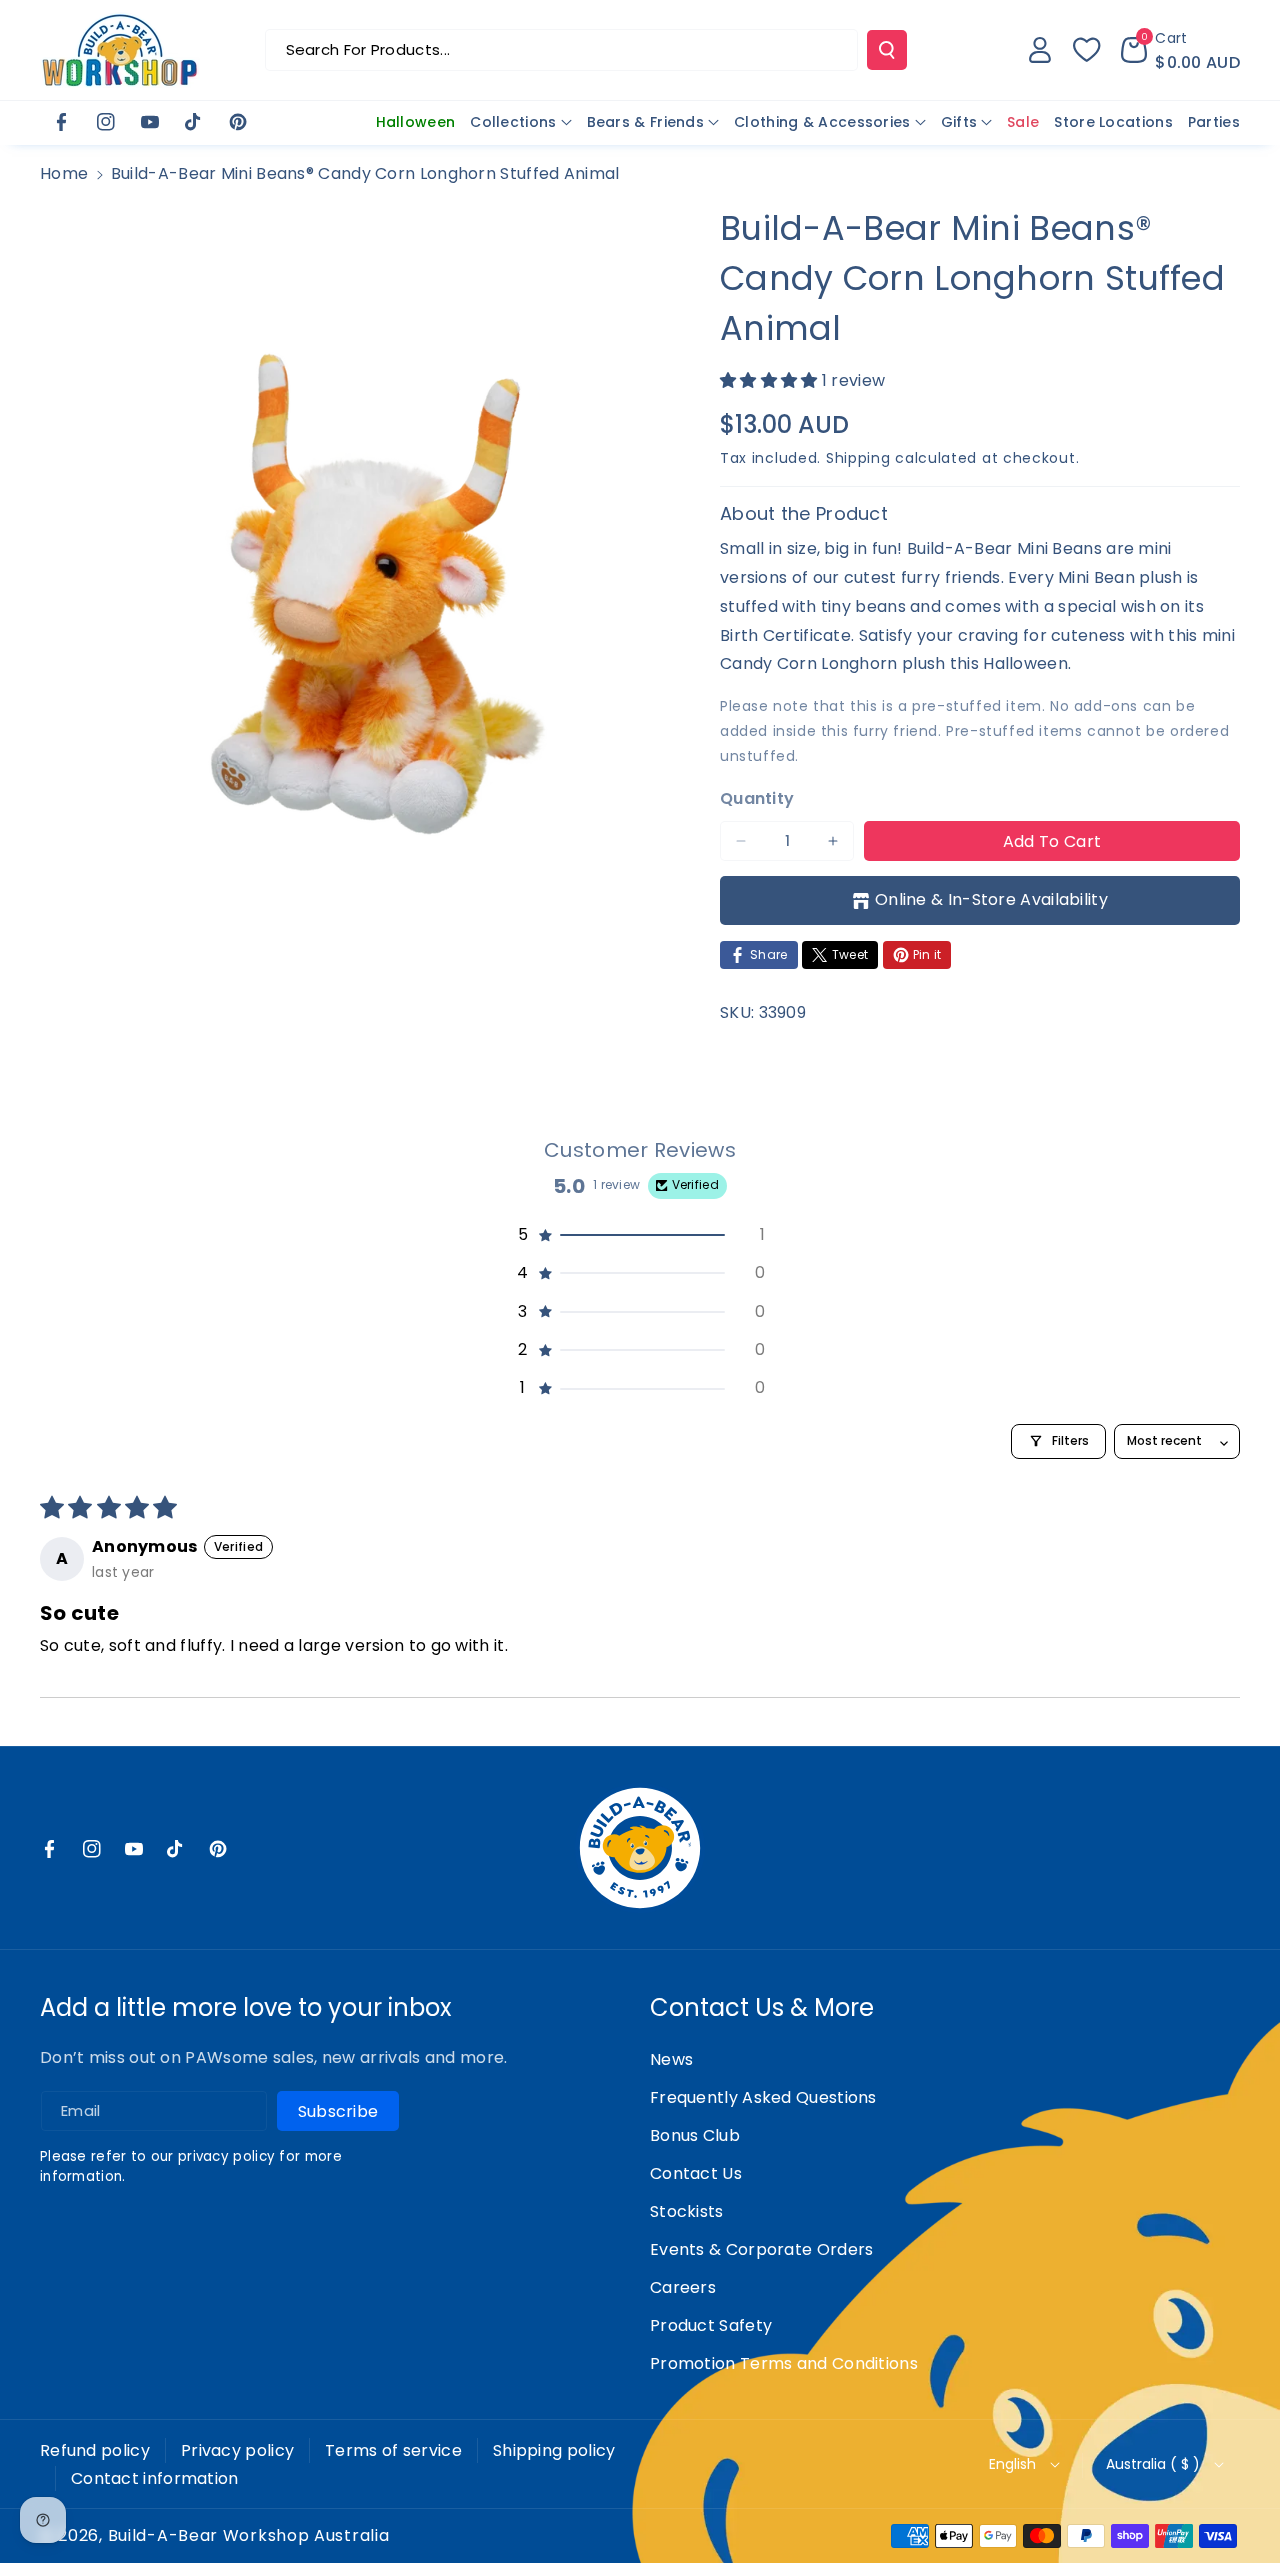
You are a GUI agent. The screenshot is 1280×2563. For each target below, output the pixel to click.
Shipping (858, 458)
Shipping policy (554, 2450)
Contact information (155, 2478)
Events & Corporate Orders (762, 2249)
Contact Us (696, 2173)
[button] (1180, 50)
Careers (683, 2287)
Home (64, 173)
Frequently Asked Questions (763, 2097)
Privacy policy (237, 2450)
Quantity (757, 798)
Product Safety (711, 2325)
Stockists (687, 2211)
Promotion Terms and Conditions (784, 2363)
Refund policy (95, 2450)
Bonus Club (695, 2135)
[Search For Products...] (887, 50)
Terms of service (393, 2450)
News (671, 2059)
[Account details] (1040, 50)
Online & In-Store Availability (991, 899)
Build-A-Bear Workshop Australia (249, 2536)
